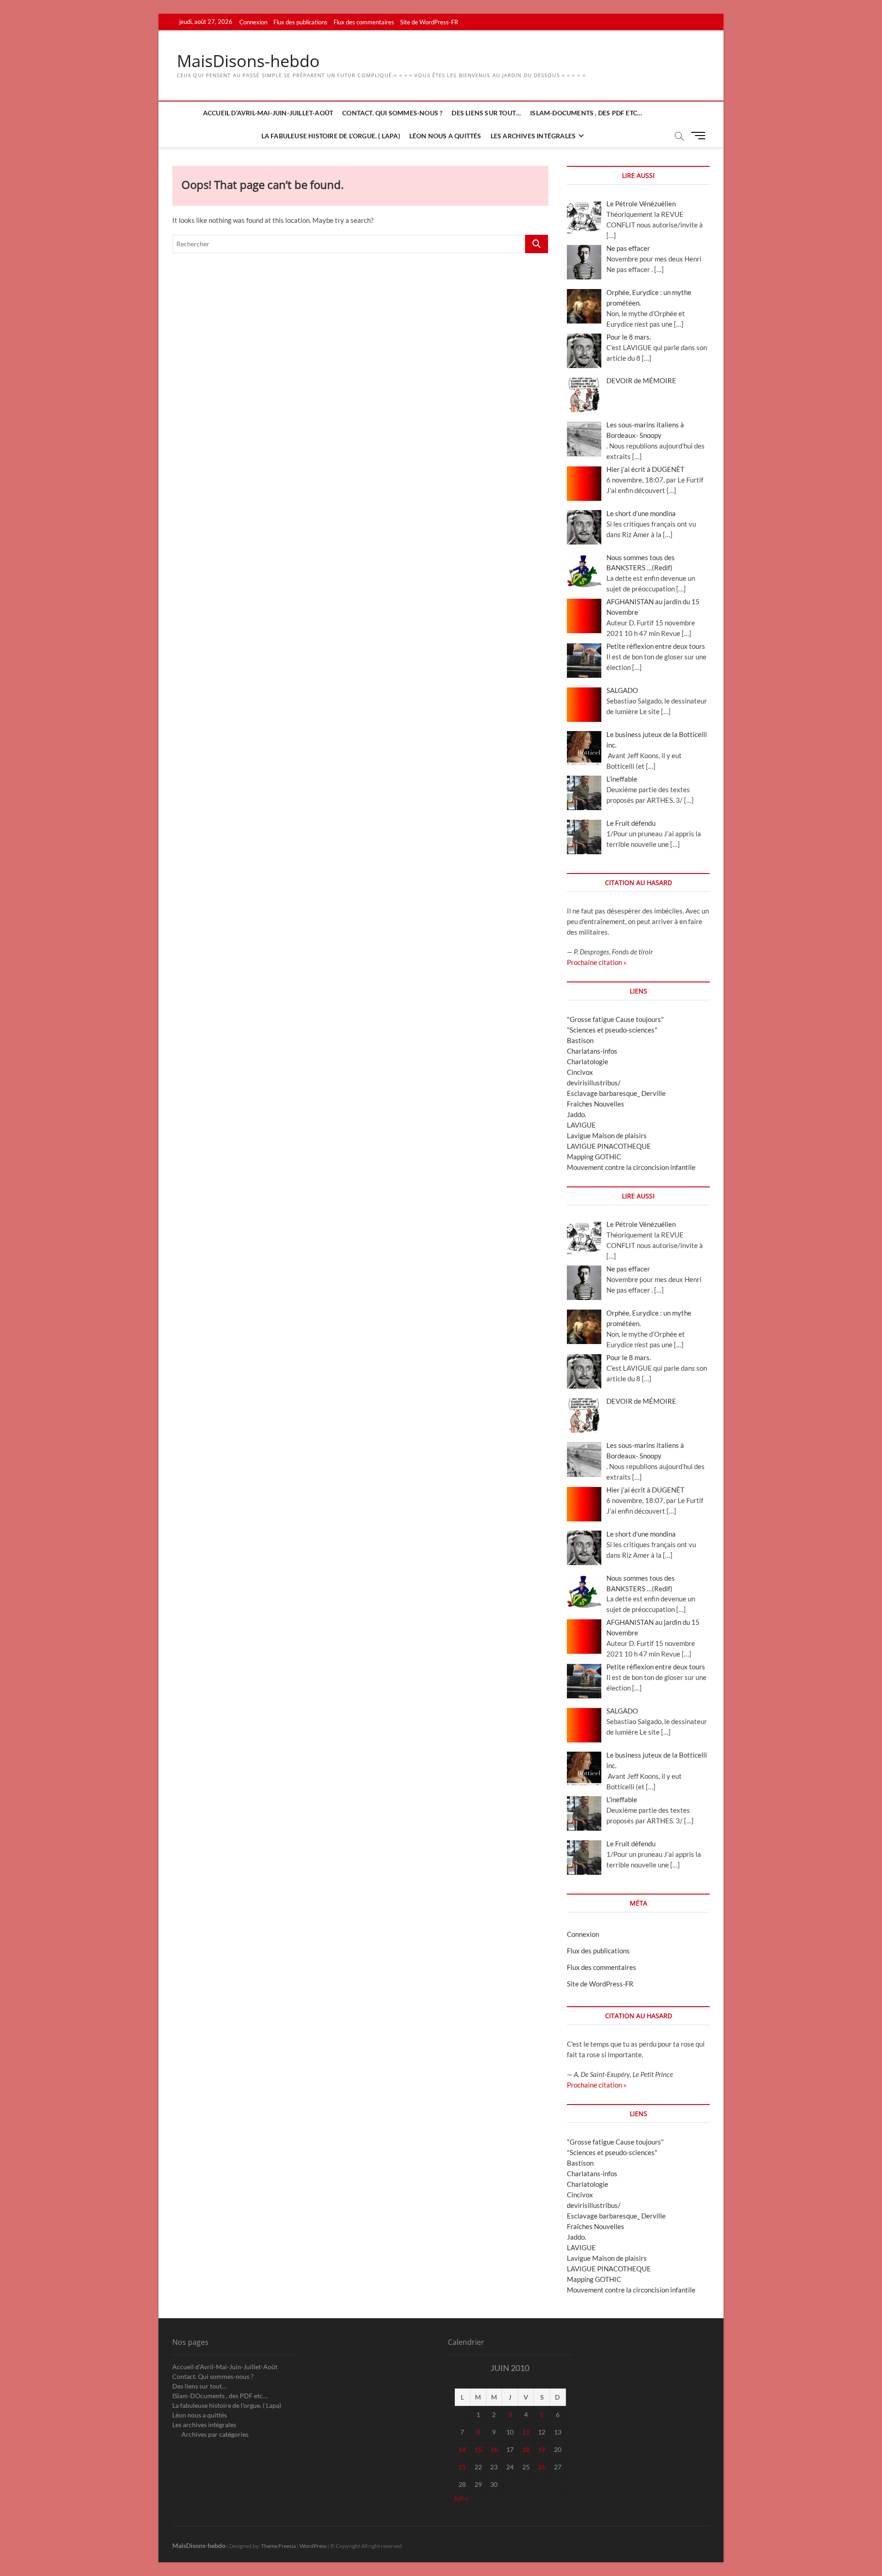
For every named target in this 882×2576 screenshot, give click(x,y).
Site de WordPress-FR (429, 22)
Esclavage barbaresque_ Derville (616, 1093)
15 (478, 2449)
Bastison (580, 1040)
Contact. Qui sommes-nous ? (392, 113)
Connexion (253, 22)
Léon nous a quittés (445, 136)
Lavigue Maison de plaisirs (607, 1135)
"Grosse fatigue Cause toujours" (615, 1019)
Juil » (461, 2498)
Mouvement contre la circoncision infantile (631, 1167)
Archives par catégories (215, 2434)
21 (462, 2467)
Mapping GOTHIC (594, 1157)
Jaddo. (577, 1114)
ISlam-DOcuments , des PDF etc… (586, 113)
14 (462, 2449)
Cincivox (580, 1072)
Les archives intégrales (533, 136)
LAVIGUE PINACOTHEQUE (609, 1146)
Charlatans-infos (592, 1051)
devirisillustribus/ (594, 1083)
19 (542, 2449)
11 (526, 2432)
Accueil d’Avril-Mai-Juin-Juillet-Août (268, 113)
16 (494, 2449)
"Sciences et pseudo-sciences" (612, 1030)
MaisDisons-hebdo (248, 61)
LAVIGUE (581, 1125)
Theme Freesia (278, 2546)
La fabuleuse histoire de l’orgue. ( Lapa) (331, 136)
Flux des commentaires (364, 22)
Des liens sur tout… (486, 113)
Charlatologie (588, 1061)
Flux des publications (300, 22)
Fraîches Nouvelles (596, 1104)
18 (526, 2449)
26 (542, 2467)
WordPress (313, 2546)
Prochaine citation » (597, 962)
